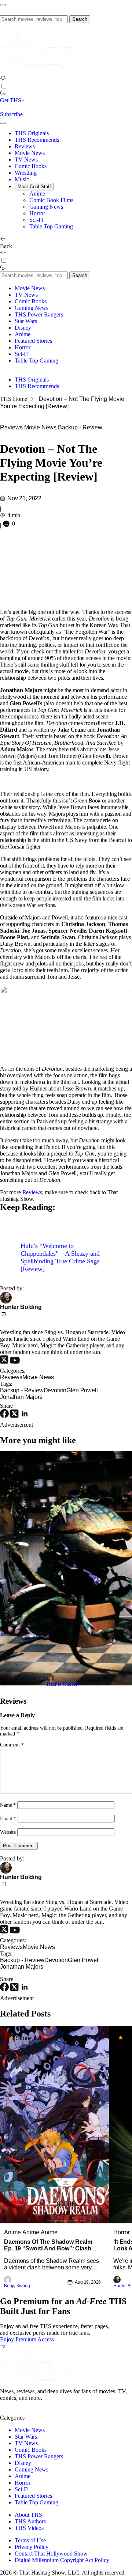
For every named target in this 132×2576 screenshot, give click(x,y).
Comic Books (31, 166)
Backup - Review (80, 427)
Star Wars (26, 321)
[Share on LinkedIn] (25, 1416)
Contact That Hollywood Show (51, 2554)
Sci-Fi (36, 220)
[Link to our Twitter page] (7, 2411)
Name (8, 1805)
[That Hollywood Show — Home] (37, 72)
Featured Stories (33, 341)
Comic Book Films (51, 200)
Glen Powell (82, 1390)
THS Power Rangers (39, 314)
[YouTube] (15, 1362)
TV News (26, 160)
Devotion (55, 1390)
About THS (28, 2515)
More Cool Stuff (34, 187)
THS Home (14, 399)
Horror (37, 213)
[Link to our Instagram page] (20, 2411)
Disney (23, 328)
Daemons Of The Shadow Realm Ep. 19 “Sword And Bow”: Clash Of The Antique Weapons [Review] (51, 2245)
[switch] (4, 86)
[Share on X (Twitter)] (15, 1416)
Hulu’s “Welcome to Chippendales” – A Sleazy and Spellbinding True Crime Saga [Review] (60, 1257)
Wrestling (26, 173)
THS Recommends (37, 140)
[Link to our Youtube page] (33, 2411)
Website (8, 1832)
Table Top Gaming (51, 226)
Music (22, 179)
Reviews (25, 146)
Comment (12, 1745)
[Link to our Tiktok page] (58, 2411)
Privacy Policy (32, 2547)
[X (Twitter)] (5, 1362)
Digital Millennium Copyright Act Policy (62, 2560)
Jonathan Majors (21, 1397)
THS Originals (32, 133)
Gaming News (46, 207)
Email (8, 1819)
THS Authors (30, 2521)
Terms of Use (30, 2540)
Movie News (30, 153)
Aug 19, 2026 (88, 2282)
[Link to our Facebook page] (46, 2411)
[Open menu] (3, 5)
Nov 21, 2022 (24, 498)
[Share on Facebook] (5, 1416)
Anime (37, 194)
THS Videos (29, 2528)
